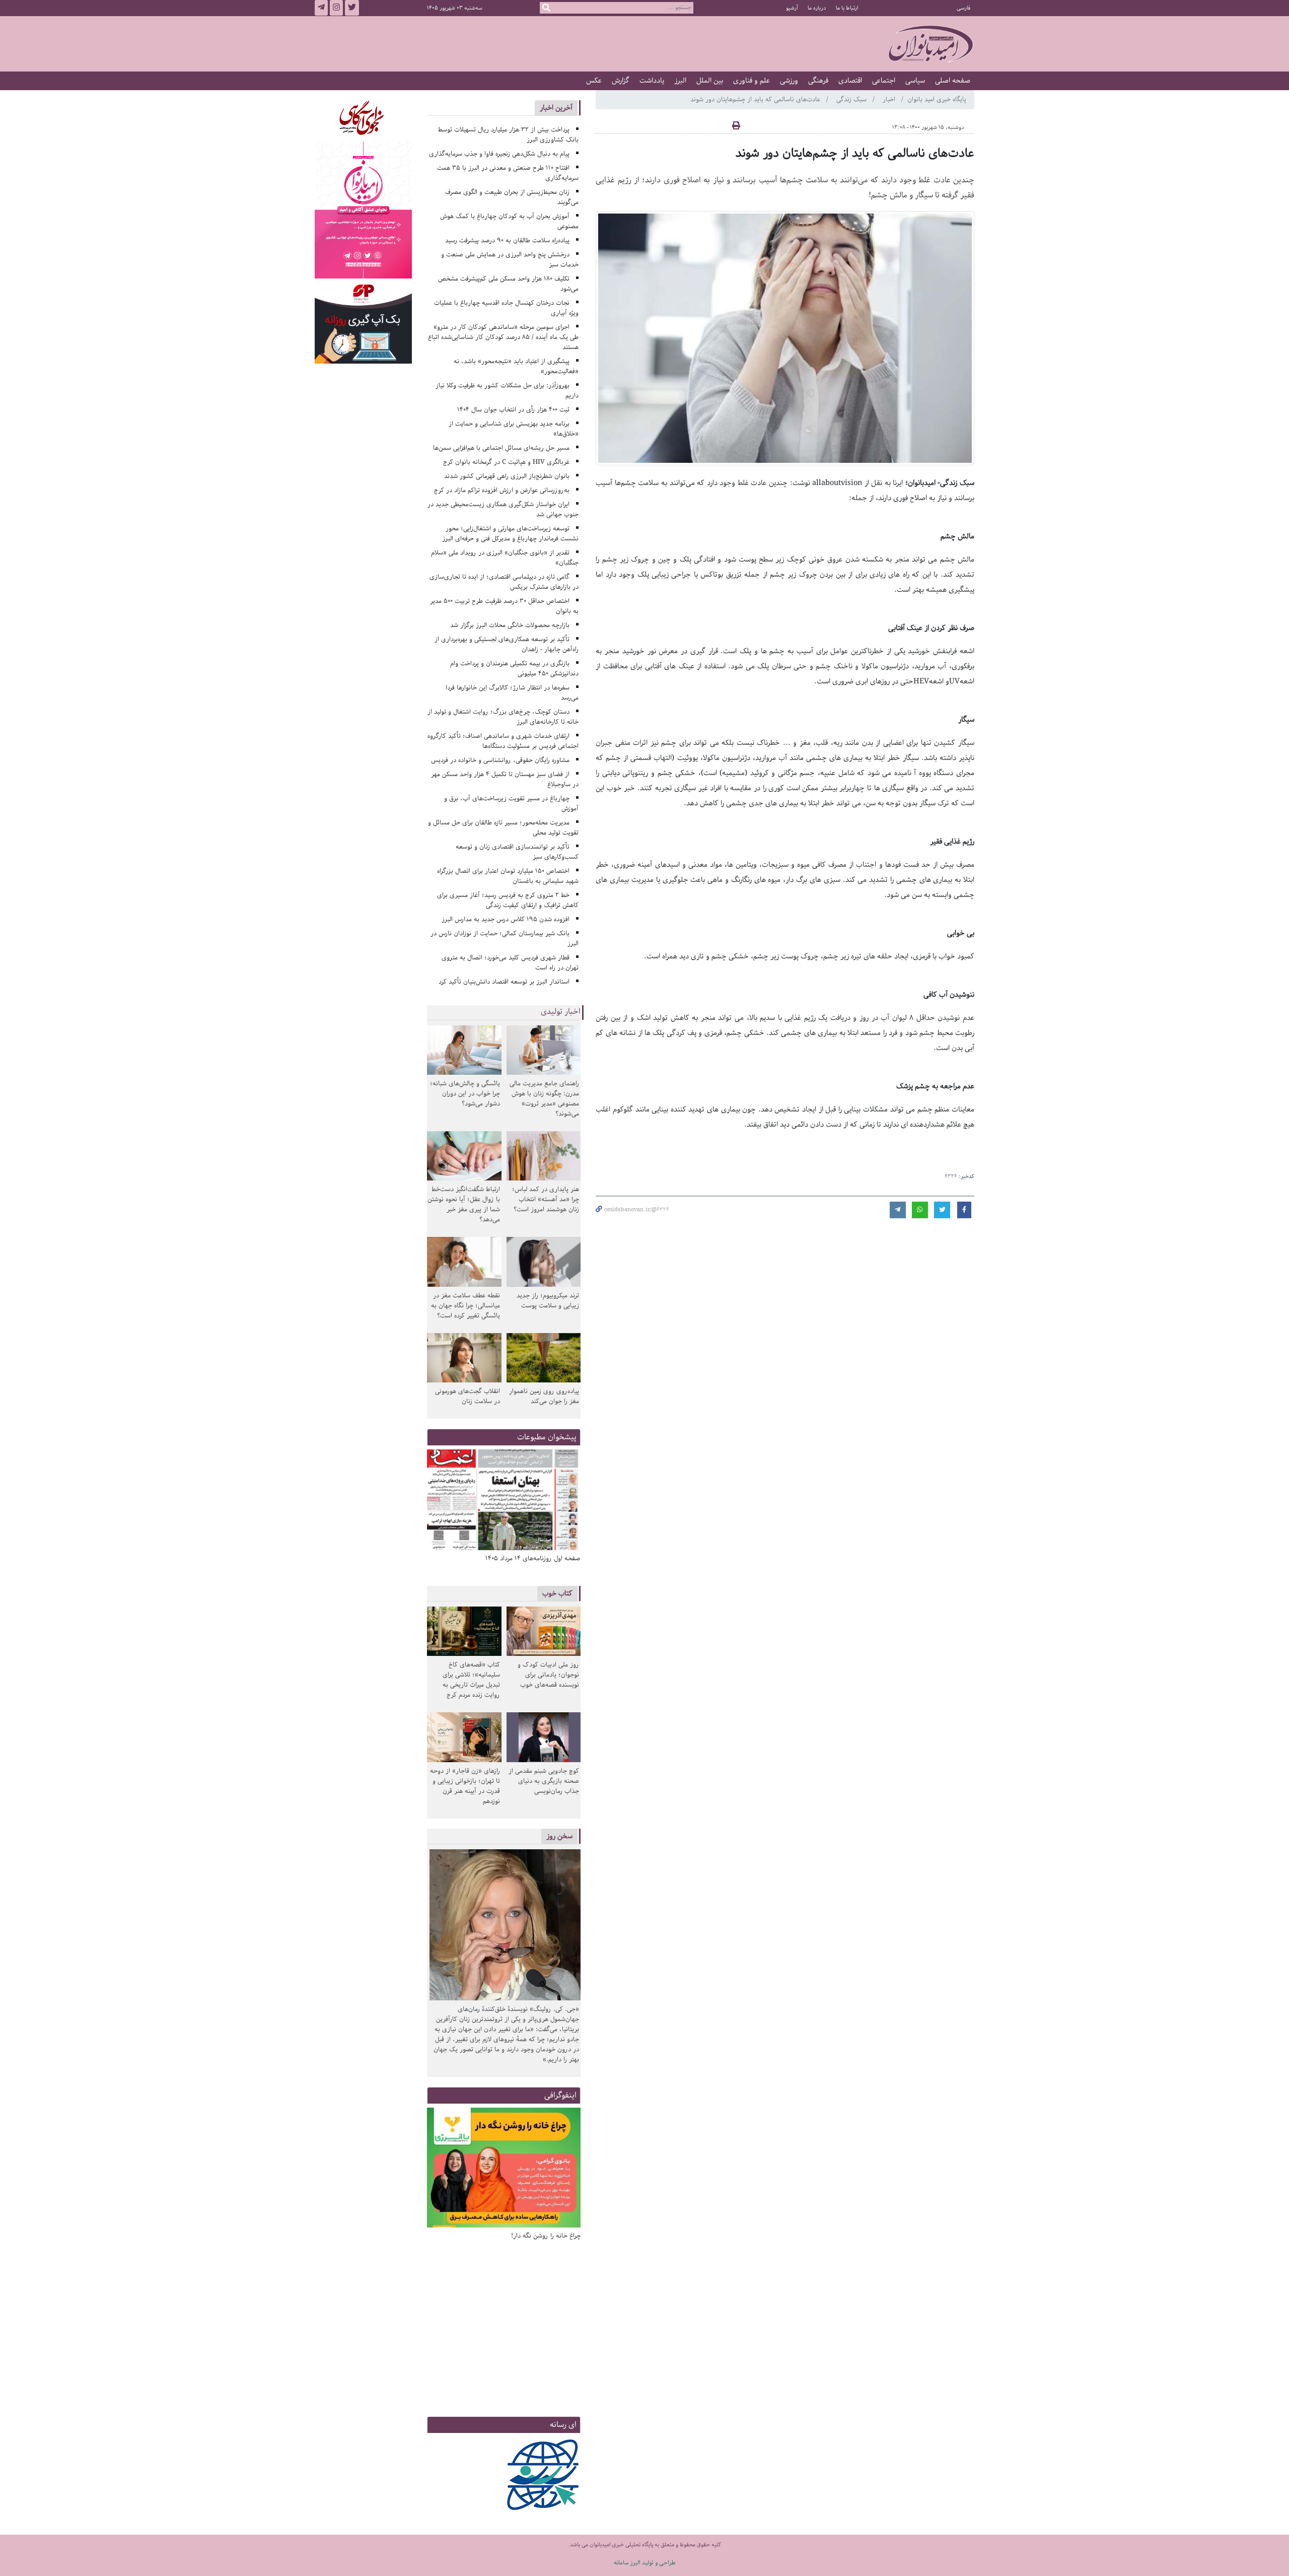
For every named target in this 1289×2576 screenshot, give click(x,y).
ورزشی (789, 81)
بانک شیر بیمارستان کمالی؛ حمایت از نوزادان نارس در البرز (505, 938)
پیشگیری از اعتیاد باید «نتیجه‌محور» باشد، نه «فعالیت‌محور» (516, 366)
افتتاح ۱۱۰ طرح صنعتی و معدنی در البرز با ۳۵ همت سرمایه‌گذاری (508, 173)
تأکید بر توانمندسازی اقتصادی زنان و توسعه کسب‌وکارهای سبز (517, 852)
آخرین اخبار (556, 108)
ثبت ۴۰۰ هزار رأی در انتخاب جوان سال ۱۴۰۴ (513, 410)
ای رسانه (563, 2425)
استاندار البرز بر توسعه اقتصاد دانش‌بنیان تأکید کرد (504, 982)
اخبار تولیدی (561, 1012)
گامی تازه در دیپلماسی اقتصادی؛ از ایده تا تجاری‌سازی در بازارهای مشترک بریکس (504, 582)
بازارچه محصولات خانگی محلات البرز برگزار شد (510, 625)
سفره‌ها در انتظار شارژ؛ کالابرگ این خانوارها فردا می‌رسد (512, 693)
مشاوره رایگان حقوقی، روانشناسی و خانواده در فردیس (500, 760)
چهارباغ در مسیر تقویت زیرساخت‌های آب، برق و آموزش (512, 804)
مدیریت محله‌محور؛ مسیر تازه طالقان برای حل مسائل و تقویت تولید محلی (504, 828)
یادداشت (652, 81)
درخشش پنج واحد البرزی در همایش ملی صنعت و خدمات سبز (510, 260)
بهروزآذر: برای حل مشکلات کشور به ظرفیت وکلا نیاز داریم (507, 391)
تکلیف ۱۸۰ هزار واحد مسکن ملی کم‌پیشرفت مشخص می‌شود (509, 284)
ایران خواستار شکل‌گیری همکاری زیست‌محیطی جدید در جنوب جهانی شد (503, 509)
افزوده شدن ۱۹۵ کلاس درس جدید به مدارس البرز (506, 919)
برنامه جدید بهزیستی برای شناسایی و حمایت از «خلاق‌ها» (514, 429)
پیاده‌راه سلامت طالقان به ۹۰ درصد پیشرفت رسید (507, 240)
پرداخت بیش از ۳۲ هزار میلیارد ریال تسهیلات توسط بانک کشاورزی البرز (509, 135)
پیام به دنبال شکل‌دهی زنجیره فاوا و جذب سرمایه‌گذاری (499, 154)
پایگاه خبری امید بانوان (937, 99)
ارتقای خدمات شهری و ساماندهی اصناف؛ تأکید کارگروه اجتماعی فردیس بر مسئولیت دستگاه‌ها (503, 741)
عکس (594, 81)
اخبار (890, 99)
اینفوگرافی (560, 2095)
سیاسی (915, 81)
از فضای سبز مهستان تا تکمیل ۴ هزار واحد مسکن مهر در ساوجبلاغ (505, 779)
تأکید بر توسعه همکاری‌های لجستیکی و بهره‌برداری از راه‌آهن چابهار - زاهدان (507, 644)
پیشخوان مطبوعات (547, 1437)
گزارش (621, 81)
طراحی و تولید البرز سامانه (645, 2563)
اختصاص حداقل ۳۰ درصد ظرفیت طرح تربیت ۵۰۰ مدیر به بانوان (505, 606)
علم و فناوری (751, 81)
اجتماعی (884, 81)
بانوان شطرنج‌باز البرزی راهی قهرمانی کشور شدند (507, 476)
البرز (680, 81)
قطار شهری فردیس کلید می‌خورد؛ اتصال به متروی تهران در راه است (510, 963)
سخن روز (559, 1836)
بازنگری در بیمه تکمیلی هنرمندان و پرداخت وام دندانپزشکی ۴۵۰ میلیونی (515, 669)
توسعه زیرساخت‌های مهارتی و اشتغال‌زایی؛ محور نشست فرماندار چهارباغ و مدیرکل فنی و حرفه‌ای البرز (510, 534)
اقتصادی (850, 81)
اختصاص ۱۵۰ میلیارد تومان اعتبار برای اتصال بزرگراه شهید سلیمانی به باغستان (508, 876)
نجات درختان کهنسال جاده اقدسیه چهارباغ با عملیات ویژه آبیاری (507, 308)
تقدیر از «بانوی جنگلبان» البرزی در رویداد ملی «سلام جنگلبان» (505, 558)
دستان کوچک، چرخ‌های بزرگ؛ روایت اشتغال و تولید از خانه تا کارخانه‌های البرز (503, 717)
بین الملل (710, 81)
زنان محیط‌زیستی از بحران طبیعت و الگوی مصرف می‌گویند (512, 197)
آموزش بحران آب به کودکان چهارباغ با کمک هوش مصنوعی (510, 221)
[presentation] (569, 1501)
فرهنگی (818, 81)
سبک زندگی (852, 99)
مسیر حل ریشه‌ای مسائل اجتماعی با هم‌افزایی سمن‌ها (501, 448)
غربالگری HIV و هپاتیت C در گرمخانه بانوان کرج (506, 462)
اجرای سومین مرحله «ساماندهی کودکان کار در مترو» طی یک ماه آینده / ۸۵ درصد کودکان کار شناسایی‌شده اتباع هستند (503, 337)
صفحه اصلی (953, 81)
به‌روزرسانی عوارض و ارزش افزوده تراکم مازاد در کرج (502, 490)
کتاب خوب (557, 1593)
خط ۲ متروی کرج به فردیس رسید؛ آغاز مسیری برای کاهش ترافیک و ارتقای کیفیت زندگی (508, 900)
